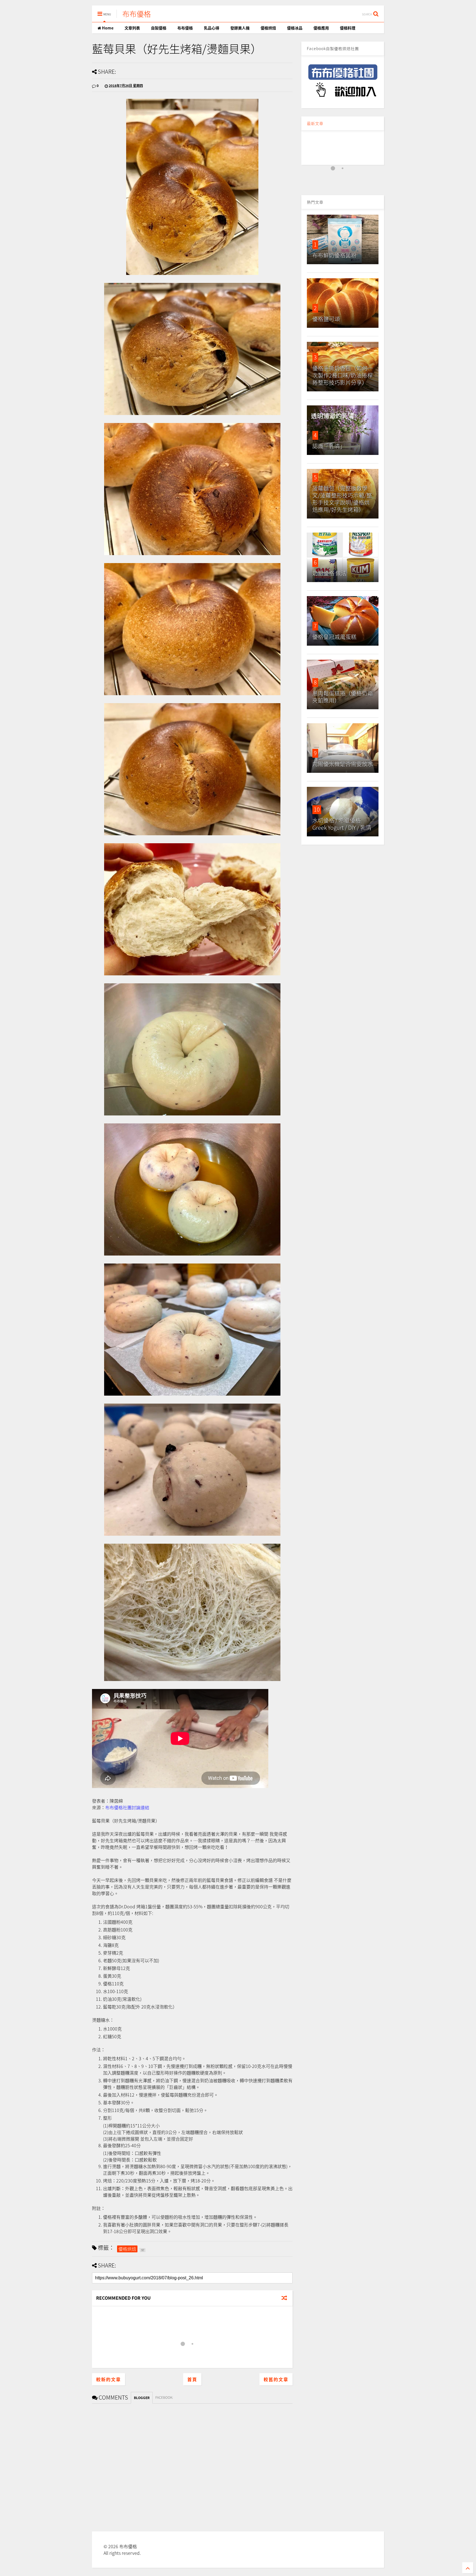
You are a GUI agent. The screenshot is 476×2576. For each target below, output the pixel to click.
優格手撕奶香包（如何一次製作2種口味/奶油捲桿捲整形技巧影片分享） (343, 375)
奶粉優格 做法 (329, 573)
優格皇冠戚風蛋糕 (334, 637)
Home (107, 28)
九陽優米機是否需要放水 (343, 764)
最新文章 (315, 123)
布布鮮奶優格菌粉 (334, 255)
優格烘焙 (268, 28)
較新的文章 (109, 2379)
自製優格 (159, 28)
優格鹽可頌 (326, 319)
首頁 (192, 2379)
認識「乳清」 (329, 446)
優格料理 (348, 28)
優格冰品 (295, 28)
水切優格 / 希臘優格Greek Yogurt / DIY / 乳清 (342, 824)
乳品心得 (212, 28)
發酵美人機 (240, 28)
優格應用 (321, 28)
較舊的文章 (276, 2379)
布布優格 (137, 14)
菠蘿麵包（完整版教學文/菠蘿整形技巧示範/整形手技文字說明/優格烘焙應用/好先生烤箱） (342, 499)
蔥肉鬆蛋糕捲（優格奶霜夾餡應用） (343, 697)
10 (317, 809)
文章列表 (132, 28)
